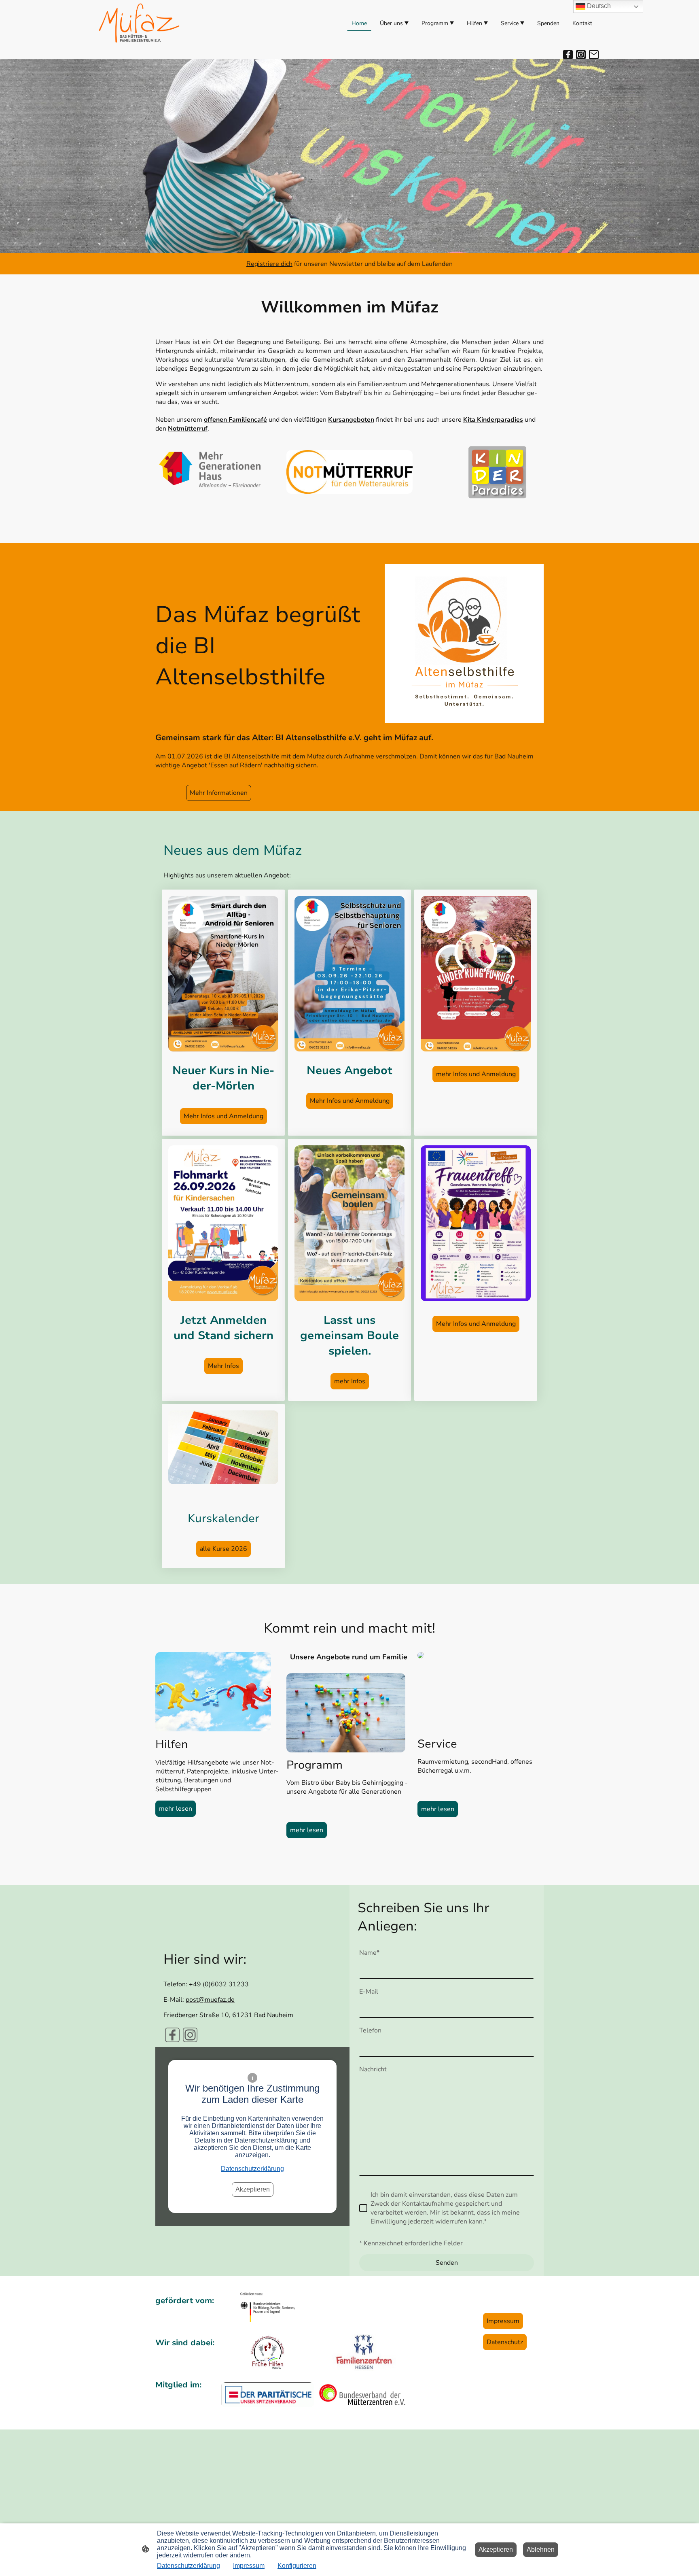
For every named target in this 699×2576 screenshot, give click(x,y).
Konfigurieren (297, 2566)
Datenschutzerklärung (252, 2169)
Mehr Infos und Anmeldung (223, 1116)
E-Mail (369, 1992)
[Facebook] (568, 55)
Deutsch (598, 6)
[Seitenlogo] (139, 23)
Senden (447, 2263)
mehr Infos (350, 1381)
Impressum (503, 2321)
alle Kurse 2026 (223, 1549)
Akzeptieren (253, 2189)
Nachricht (373, 2069)
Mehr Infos (223, 1366)
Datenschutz (505, 2342)
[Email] (594, 55)
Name (369, 1953)
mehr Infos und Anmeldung (476, 1074)
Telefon (370, 2030)
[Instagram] (581, 55)
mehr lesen (176, 1809)
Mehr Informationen (219, 793)
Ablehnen (541, 2549)
